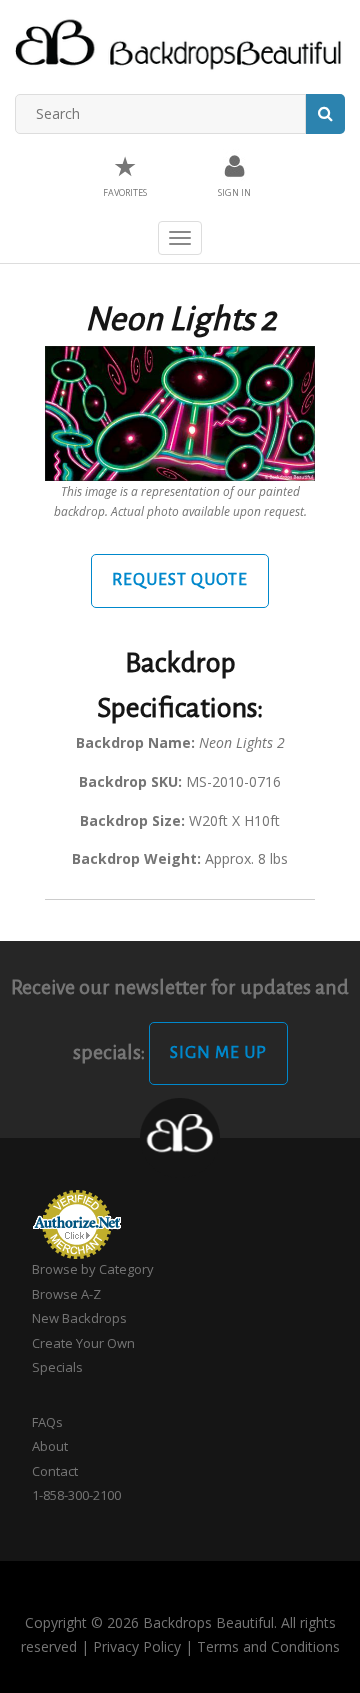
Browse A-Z (66, 1294)
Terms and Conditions (268, 1646)
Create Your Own (83, 1343)
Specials (57, 1367)
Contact (55, 1471)
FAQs (47, 1422)
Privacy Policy (137, 1646)
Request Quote (180, 580)
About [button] (50, 1446)
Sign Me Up (218, 1053)
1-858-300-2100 (76, 1495)
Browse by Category (93, 1269)
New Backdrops (79, 1318)
